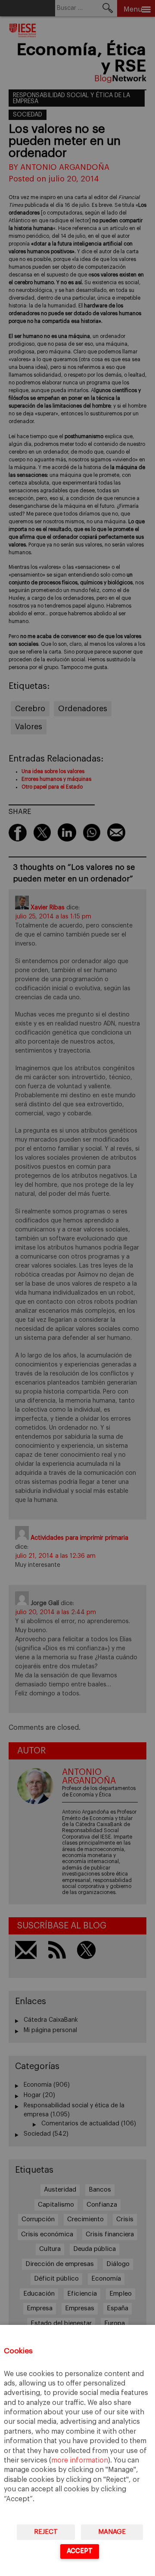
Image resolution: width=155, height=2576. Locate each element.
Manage (112, 2532)
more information (80, 2460)
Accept (80, 2551)
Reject (46, 2532)
